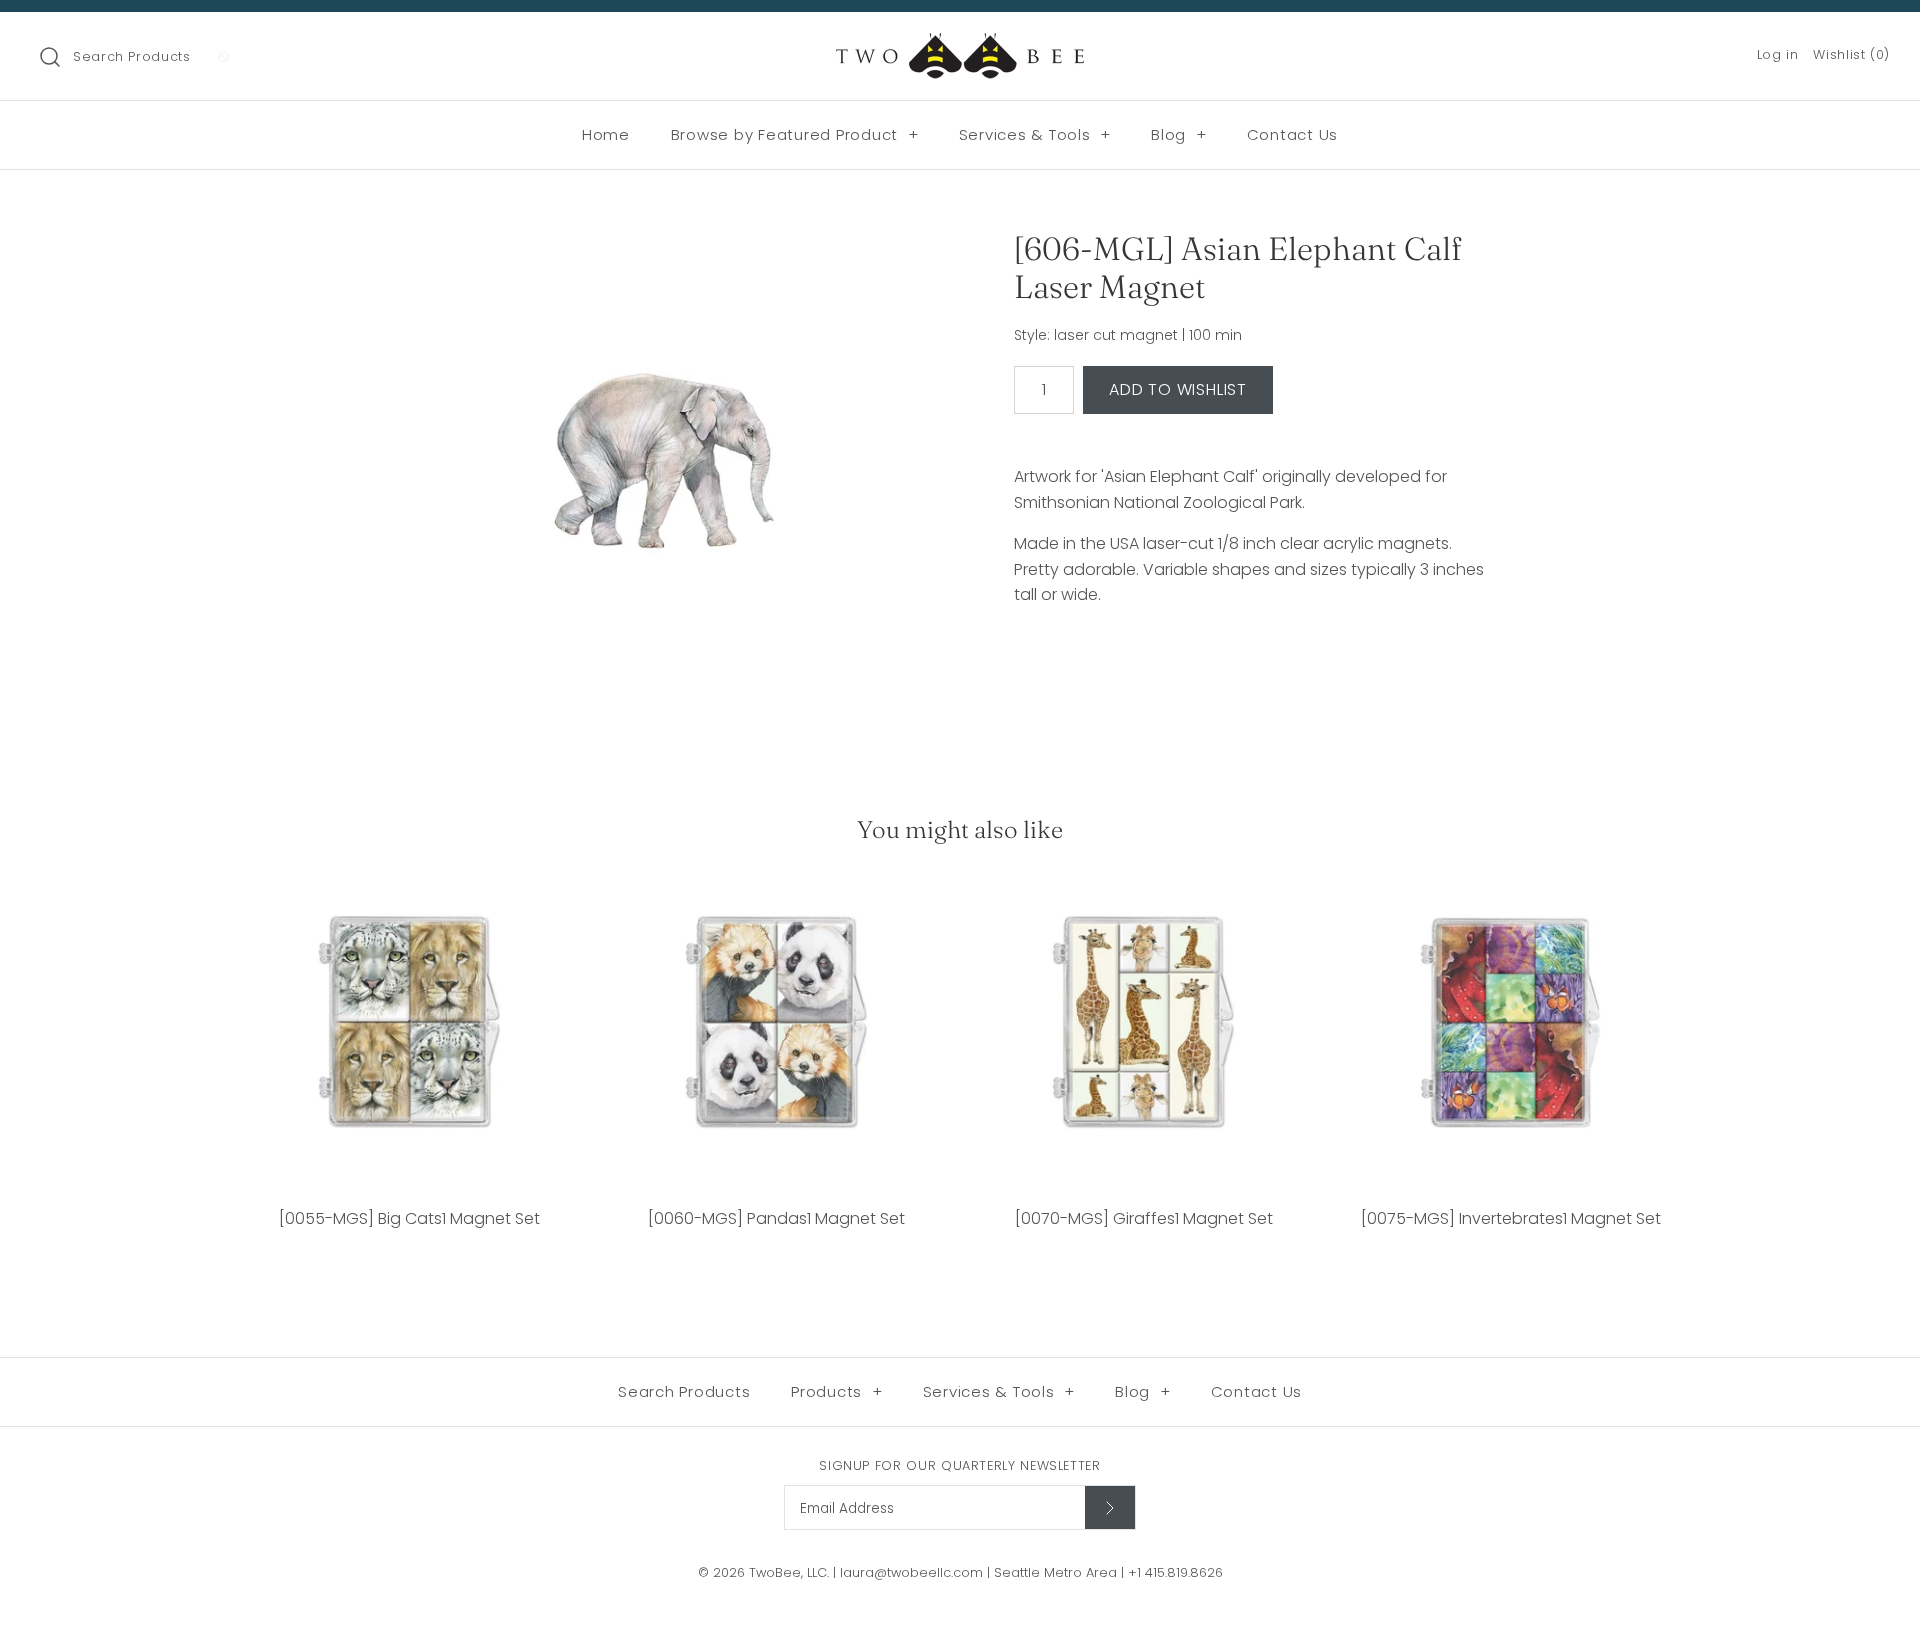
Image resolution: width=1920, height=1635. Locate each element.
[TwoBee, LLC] (960, 44)
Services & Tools (1035, 134)
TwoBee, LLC (788, 1572)
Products (837, 1391)
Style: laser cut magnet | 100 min (1128, 335)
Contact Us (1293, 134)
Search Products (132, 56)
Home (606, 134)
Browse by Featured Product (795, 134)
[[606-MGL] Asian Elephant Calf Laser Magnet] (663, 473)
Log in (1778, 54)
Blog (1179, 134)
